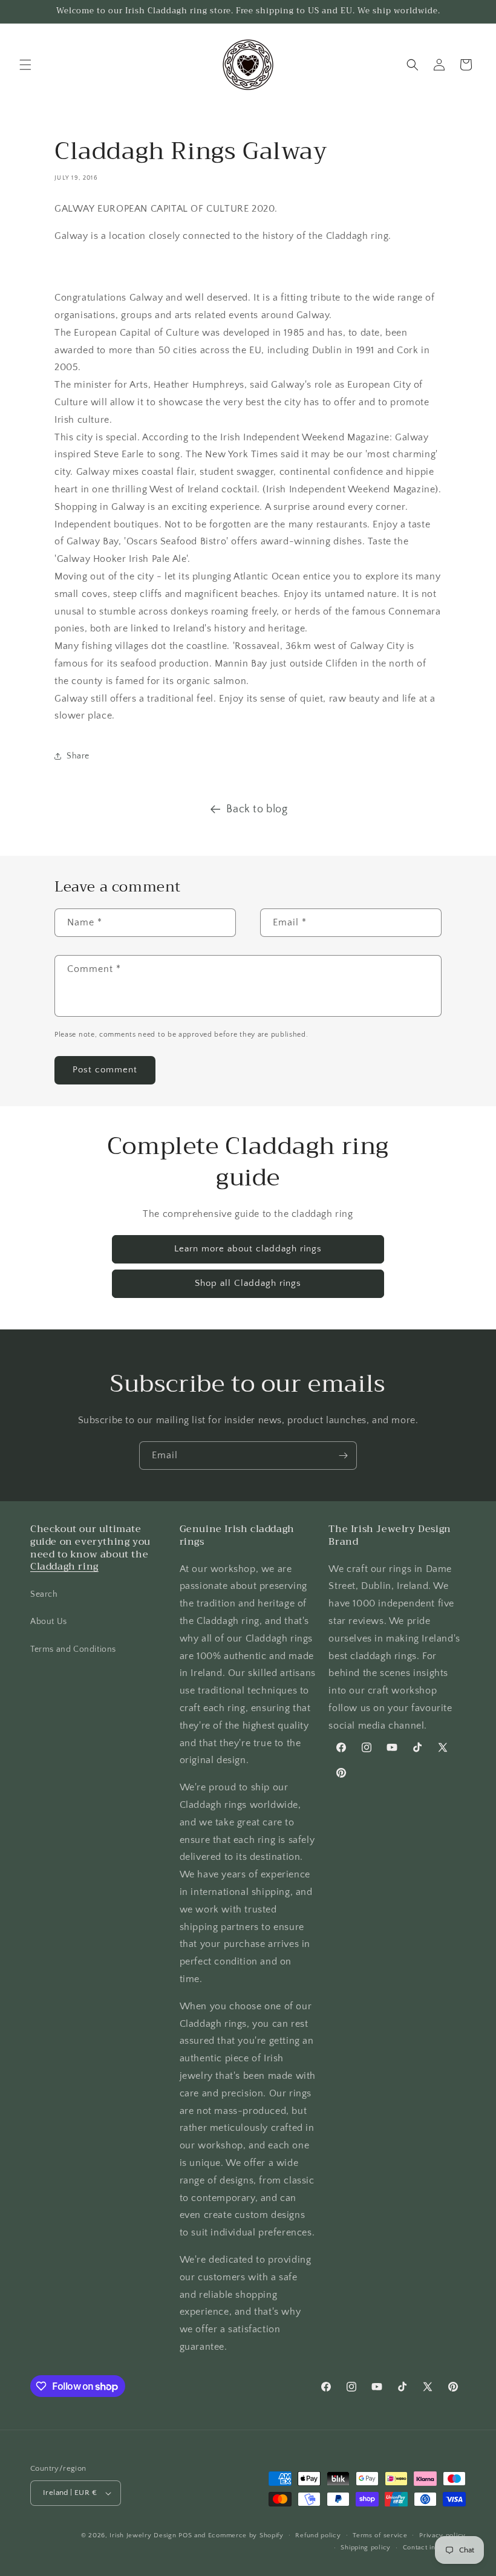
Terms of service (380, 2535)
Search (44, 1594)
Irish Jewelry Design (143, 2535)
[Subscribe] (343, 1456)
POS (185, 2535)
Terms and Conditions (73, 1649)
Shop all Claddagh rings (248, 1283)
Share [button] (78, 756)
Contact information (434, 2548)
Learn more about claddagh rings (248, 1249)
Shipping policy (366, 2548)
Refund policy (318, 2535)
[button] (25, 65)
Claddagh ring (64, 1567)
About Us (49, 1622)
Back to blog (257, 809)
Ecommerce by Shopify (246, 2535)
